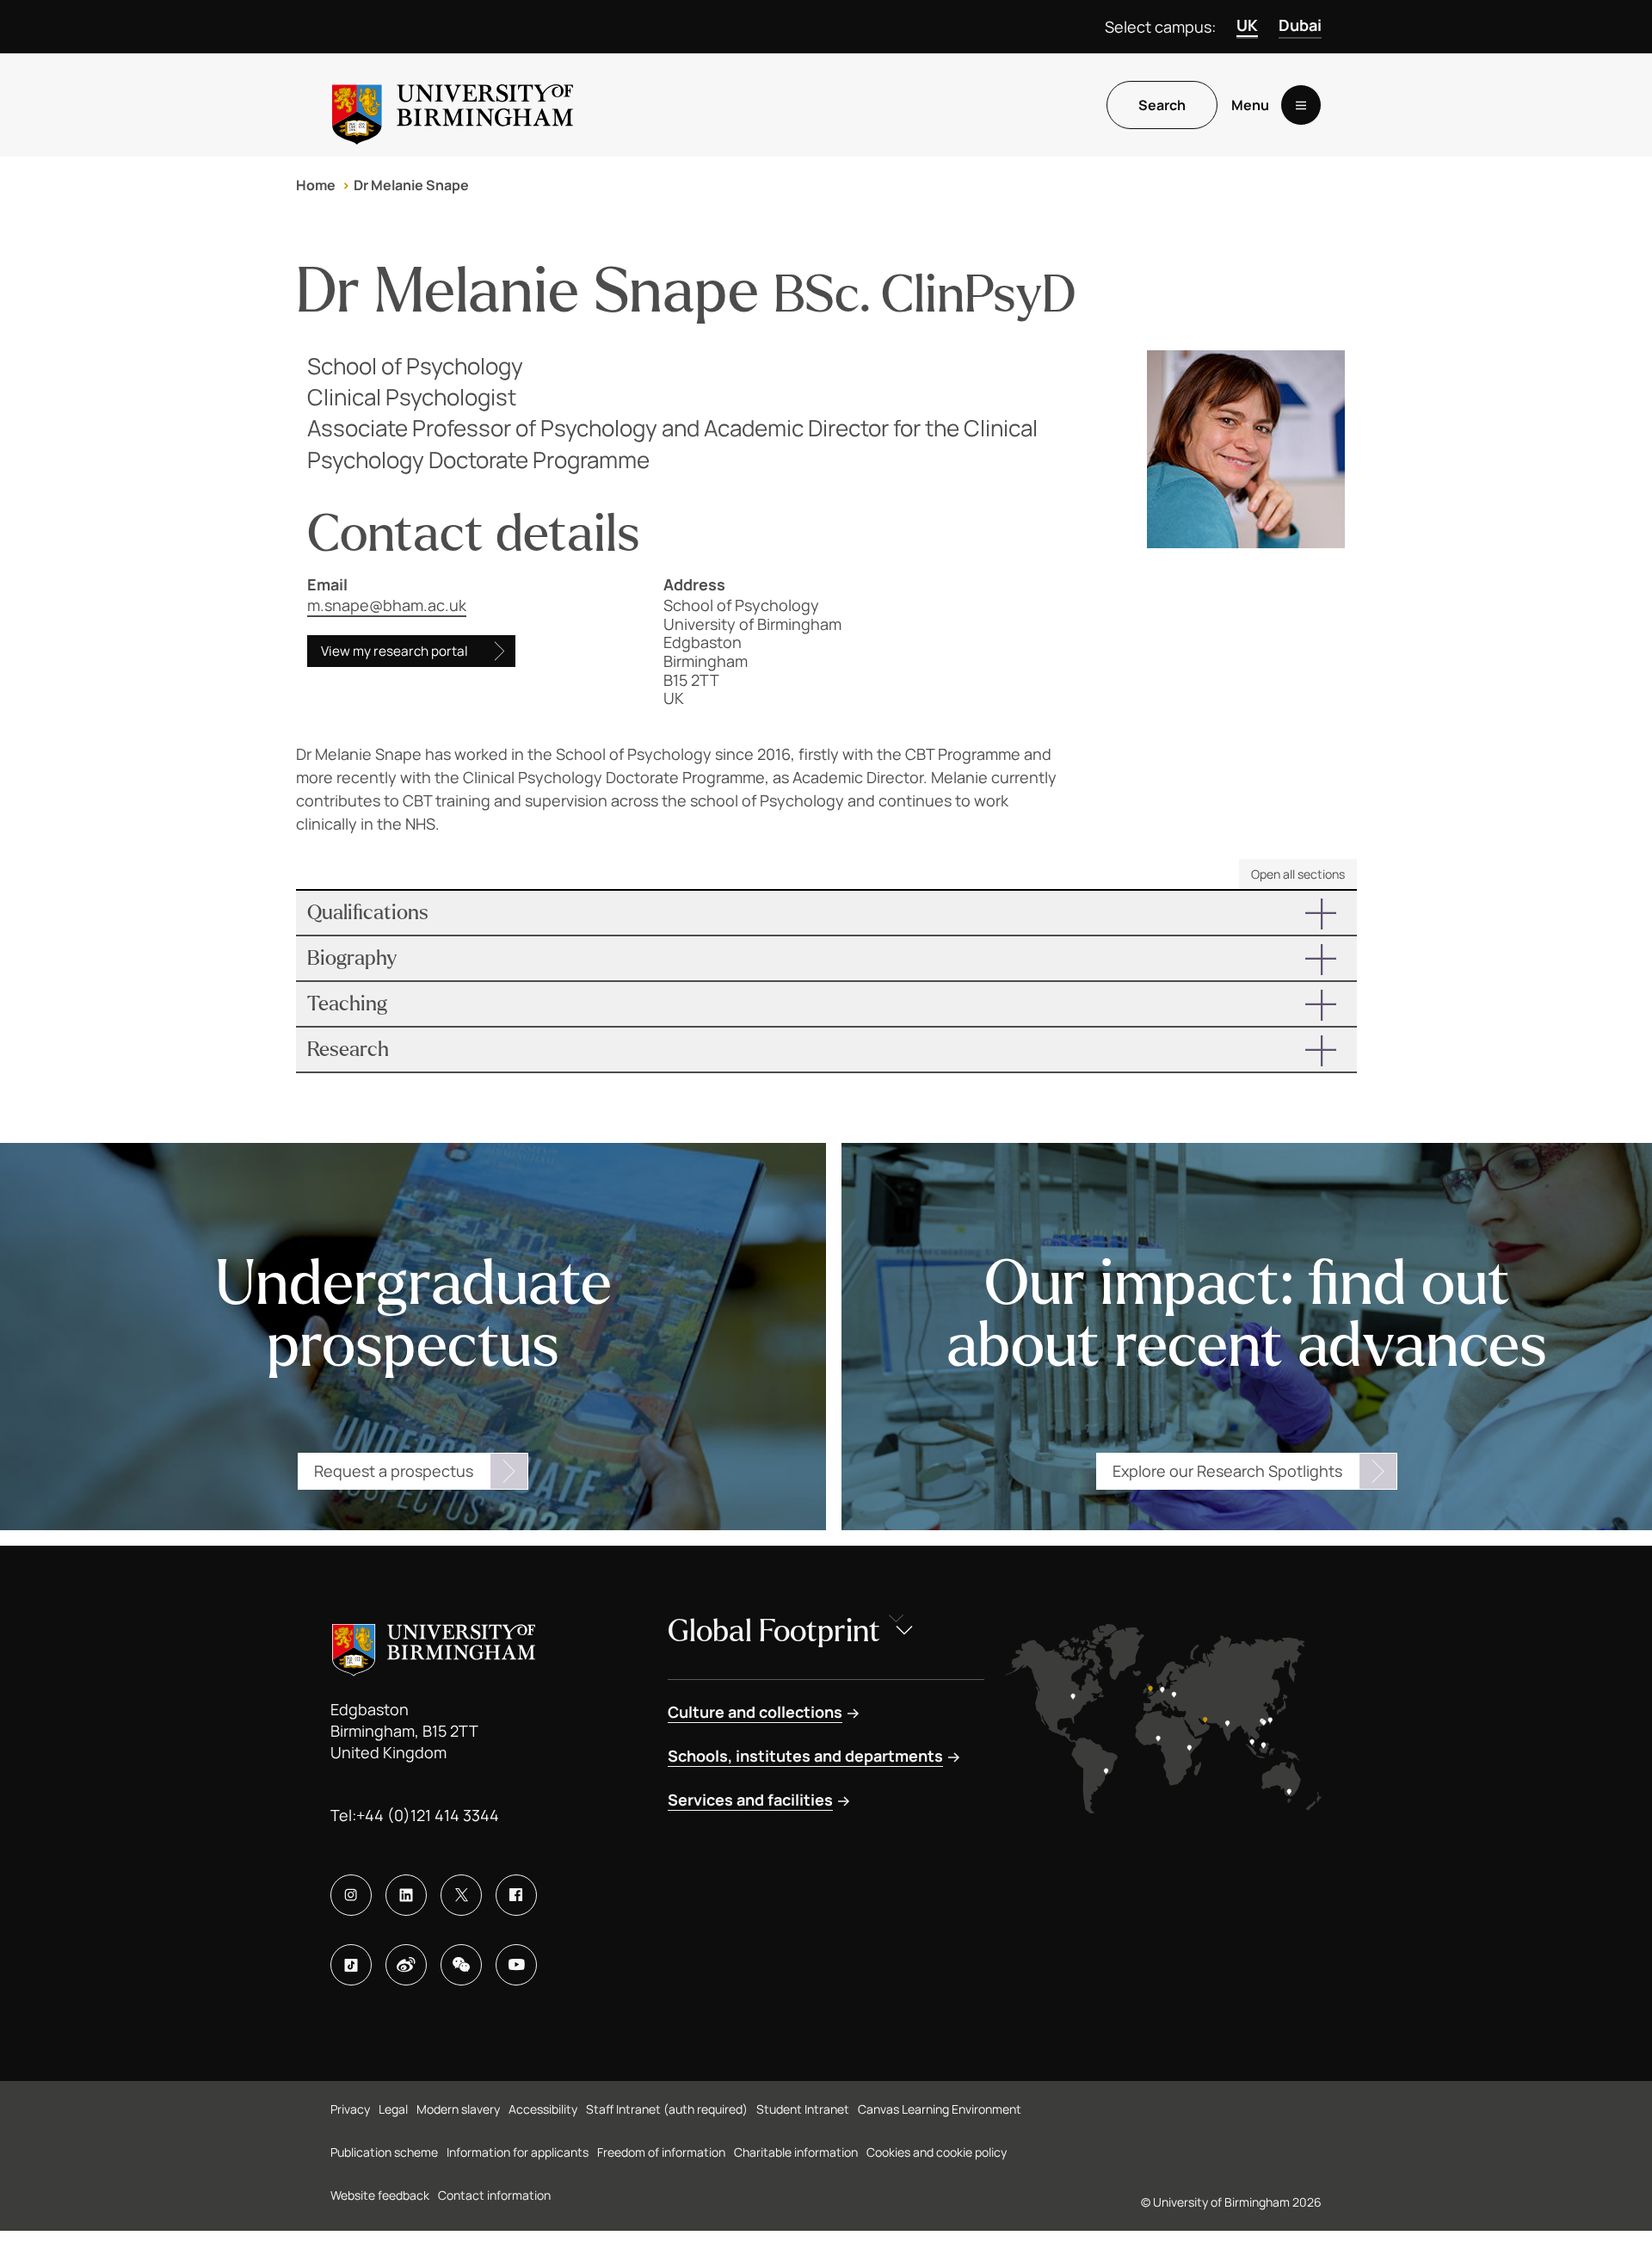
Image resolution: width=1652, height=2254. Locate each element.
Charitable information (796, 2152)
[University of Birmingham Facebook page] (516, 1895)
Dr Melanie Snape (411, 185)
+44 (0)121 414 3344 (428, 1815)
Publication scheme (384, 2152)
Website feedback (380, 2195)
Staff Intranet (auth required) (667, 2109)
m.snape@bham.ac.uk (387, 605)
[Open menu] (1301, 105)
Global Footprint (774, 1631)
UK (1247, 25)
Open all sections (1298, 874)
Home (316, 185)
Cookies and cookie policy (937, 2152)
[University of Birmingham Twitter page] (461, 1895)
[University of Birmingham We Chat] (461, 1965)
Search (1162, 105)
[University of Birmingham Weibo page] (406, 1965)
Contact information (494, 2195)
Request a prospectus (394, 1471)
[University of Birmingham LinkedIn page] (406, 1895)
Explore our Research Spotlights (1227, 1471)
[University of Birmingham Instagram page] (351, 1895)
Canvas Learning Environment (940, 2109)
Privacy (350, 2109)
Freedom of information (661, 2152)
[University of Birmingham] (453, 105)
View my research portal (395, 651)
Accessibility (543, 2109)
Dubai (1300, 25)
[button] (826, 913)
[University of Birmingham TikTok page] (351, 1965)
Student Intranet (803, 2109)
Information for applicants (518, 2152)
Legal (393, 2109)
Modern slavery (458, 2109)
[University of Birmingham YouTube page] (516, 1965)
